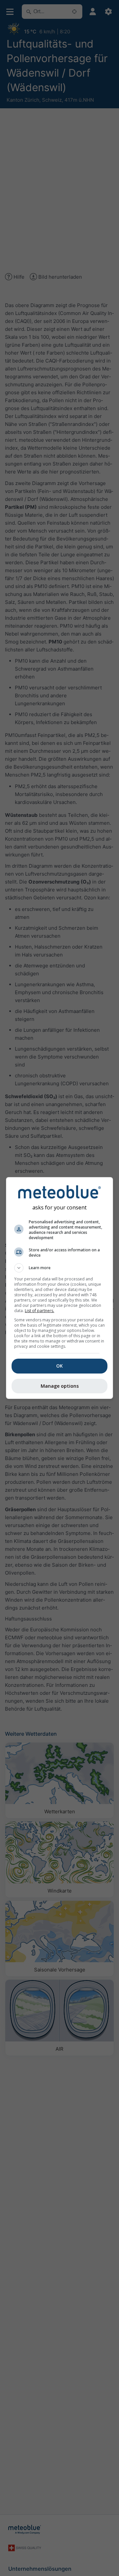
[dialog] (59, 1288)
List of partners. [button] (40, 1311)
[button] (59, 1268)
